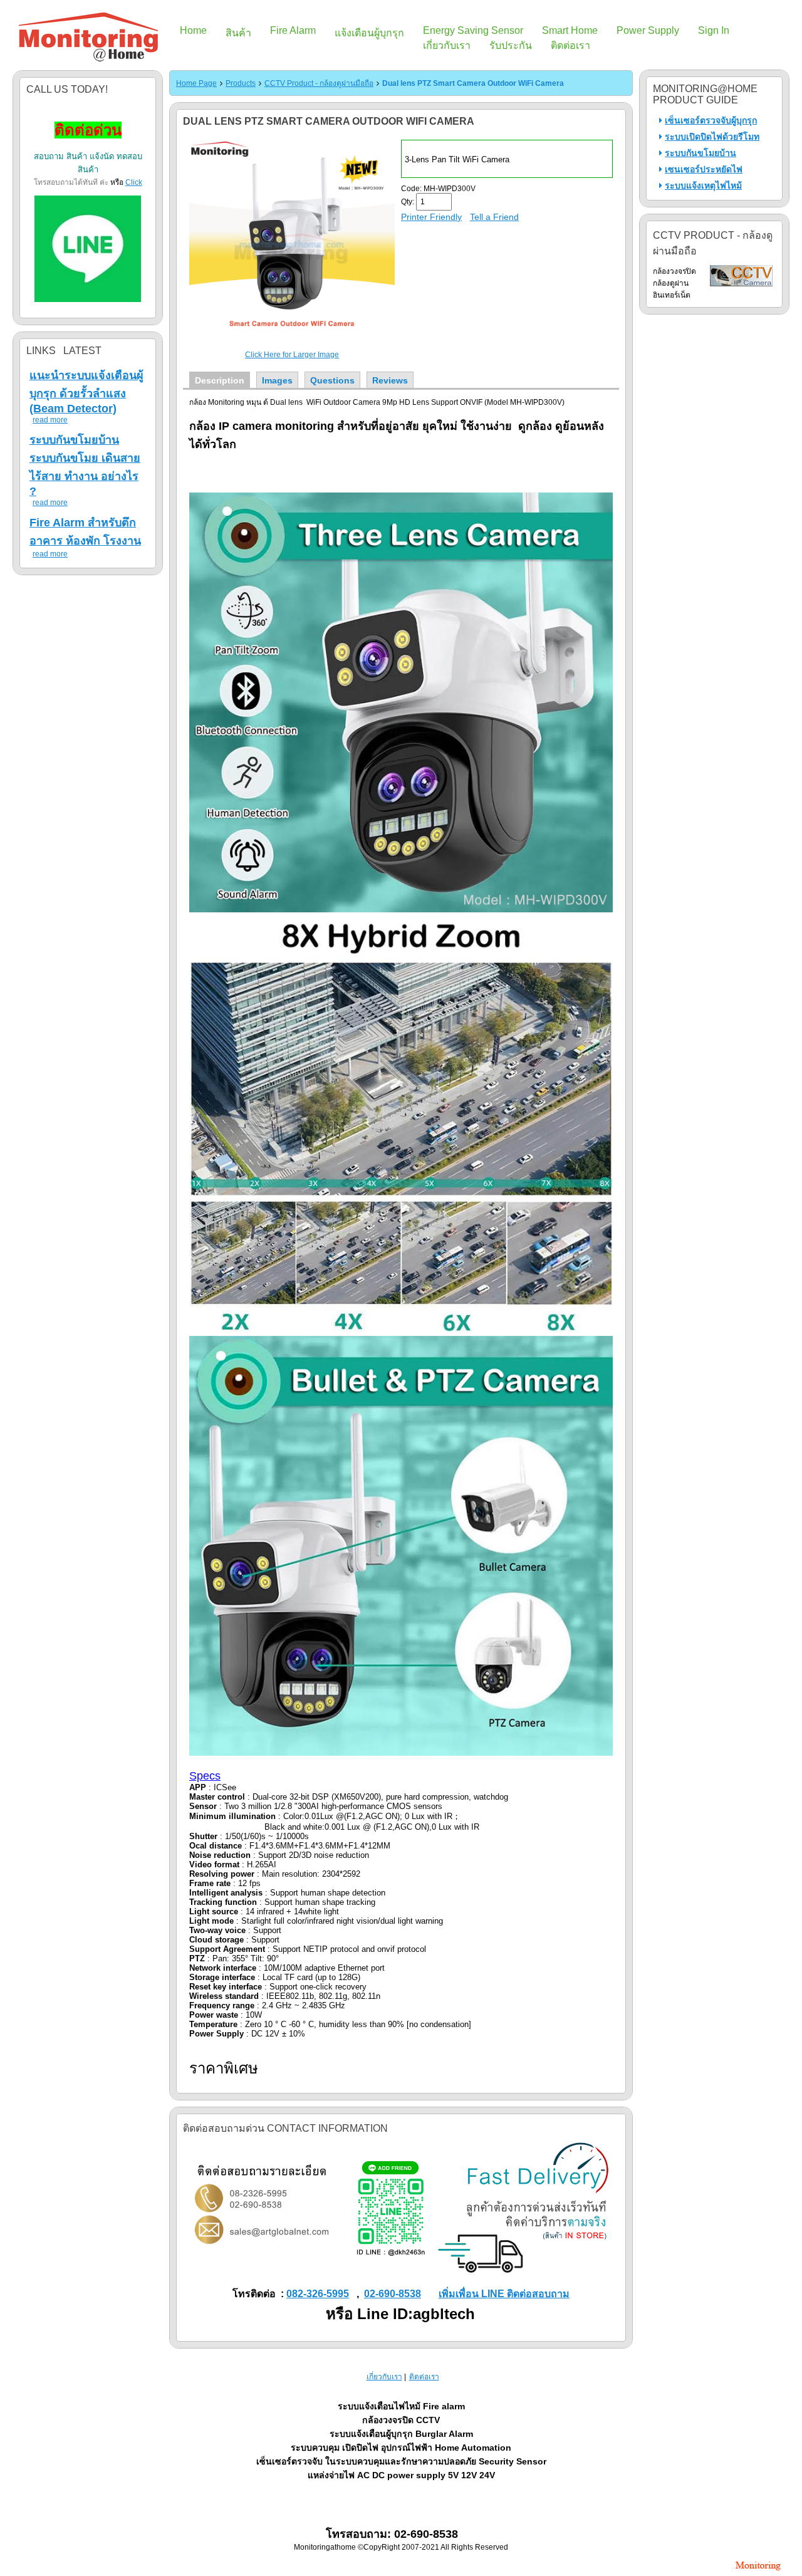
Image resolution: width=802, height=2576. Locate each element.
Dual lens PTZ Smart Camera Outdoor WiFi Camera (473, 83)
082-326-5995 (318, 2294)
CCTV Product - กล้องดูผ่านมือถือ (319, 83)
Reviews (390, 380)
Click (134, 182)
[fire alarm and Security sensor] (758, 2572)
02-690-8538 (393, 2294)
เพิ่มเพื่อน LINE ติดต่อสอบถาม (504, 2294)
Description (220, 380)
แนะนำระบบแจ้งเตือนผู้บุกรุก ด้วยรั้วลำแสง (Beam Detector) (86, 392)
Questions (332, 380)
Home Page (196, 83)
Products (241, 83)
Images (277, 380)
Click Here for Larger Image (292, 355)
